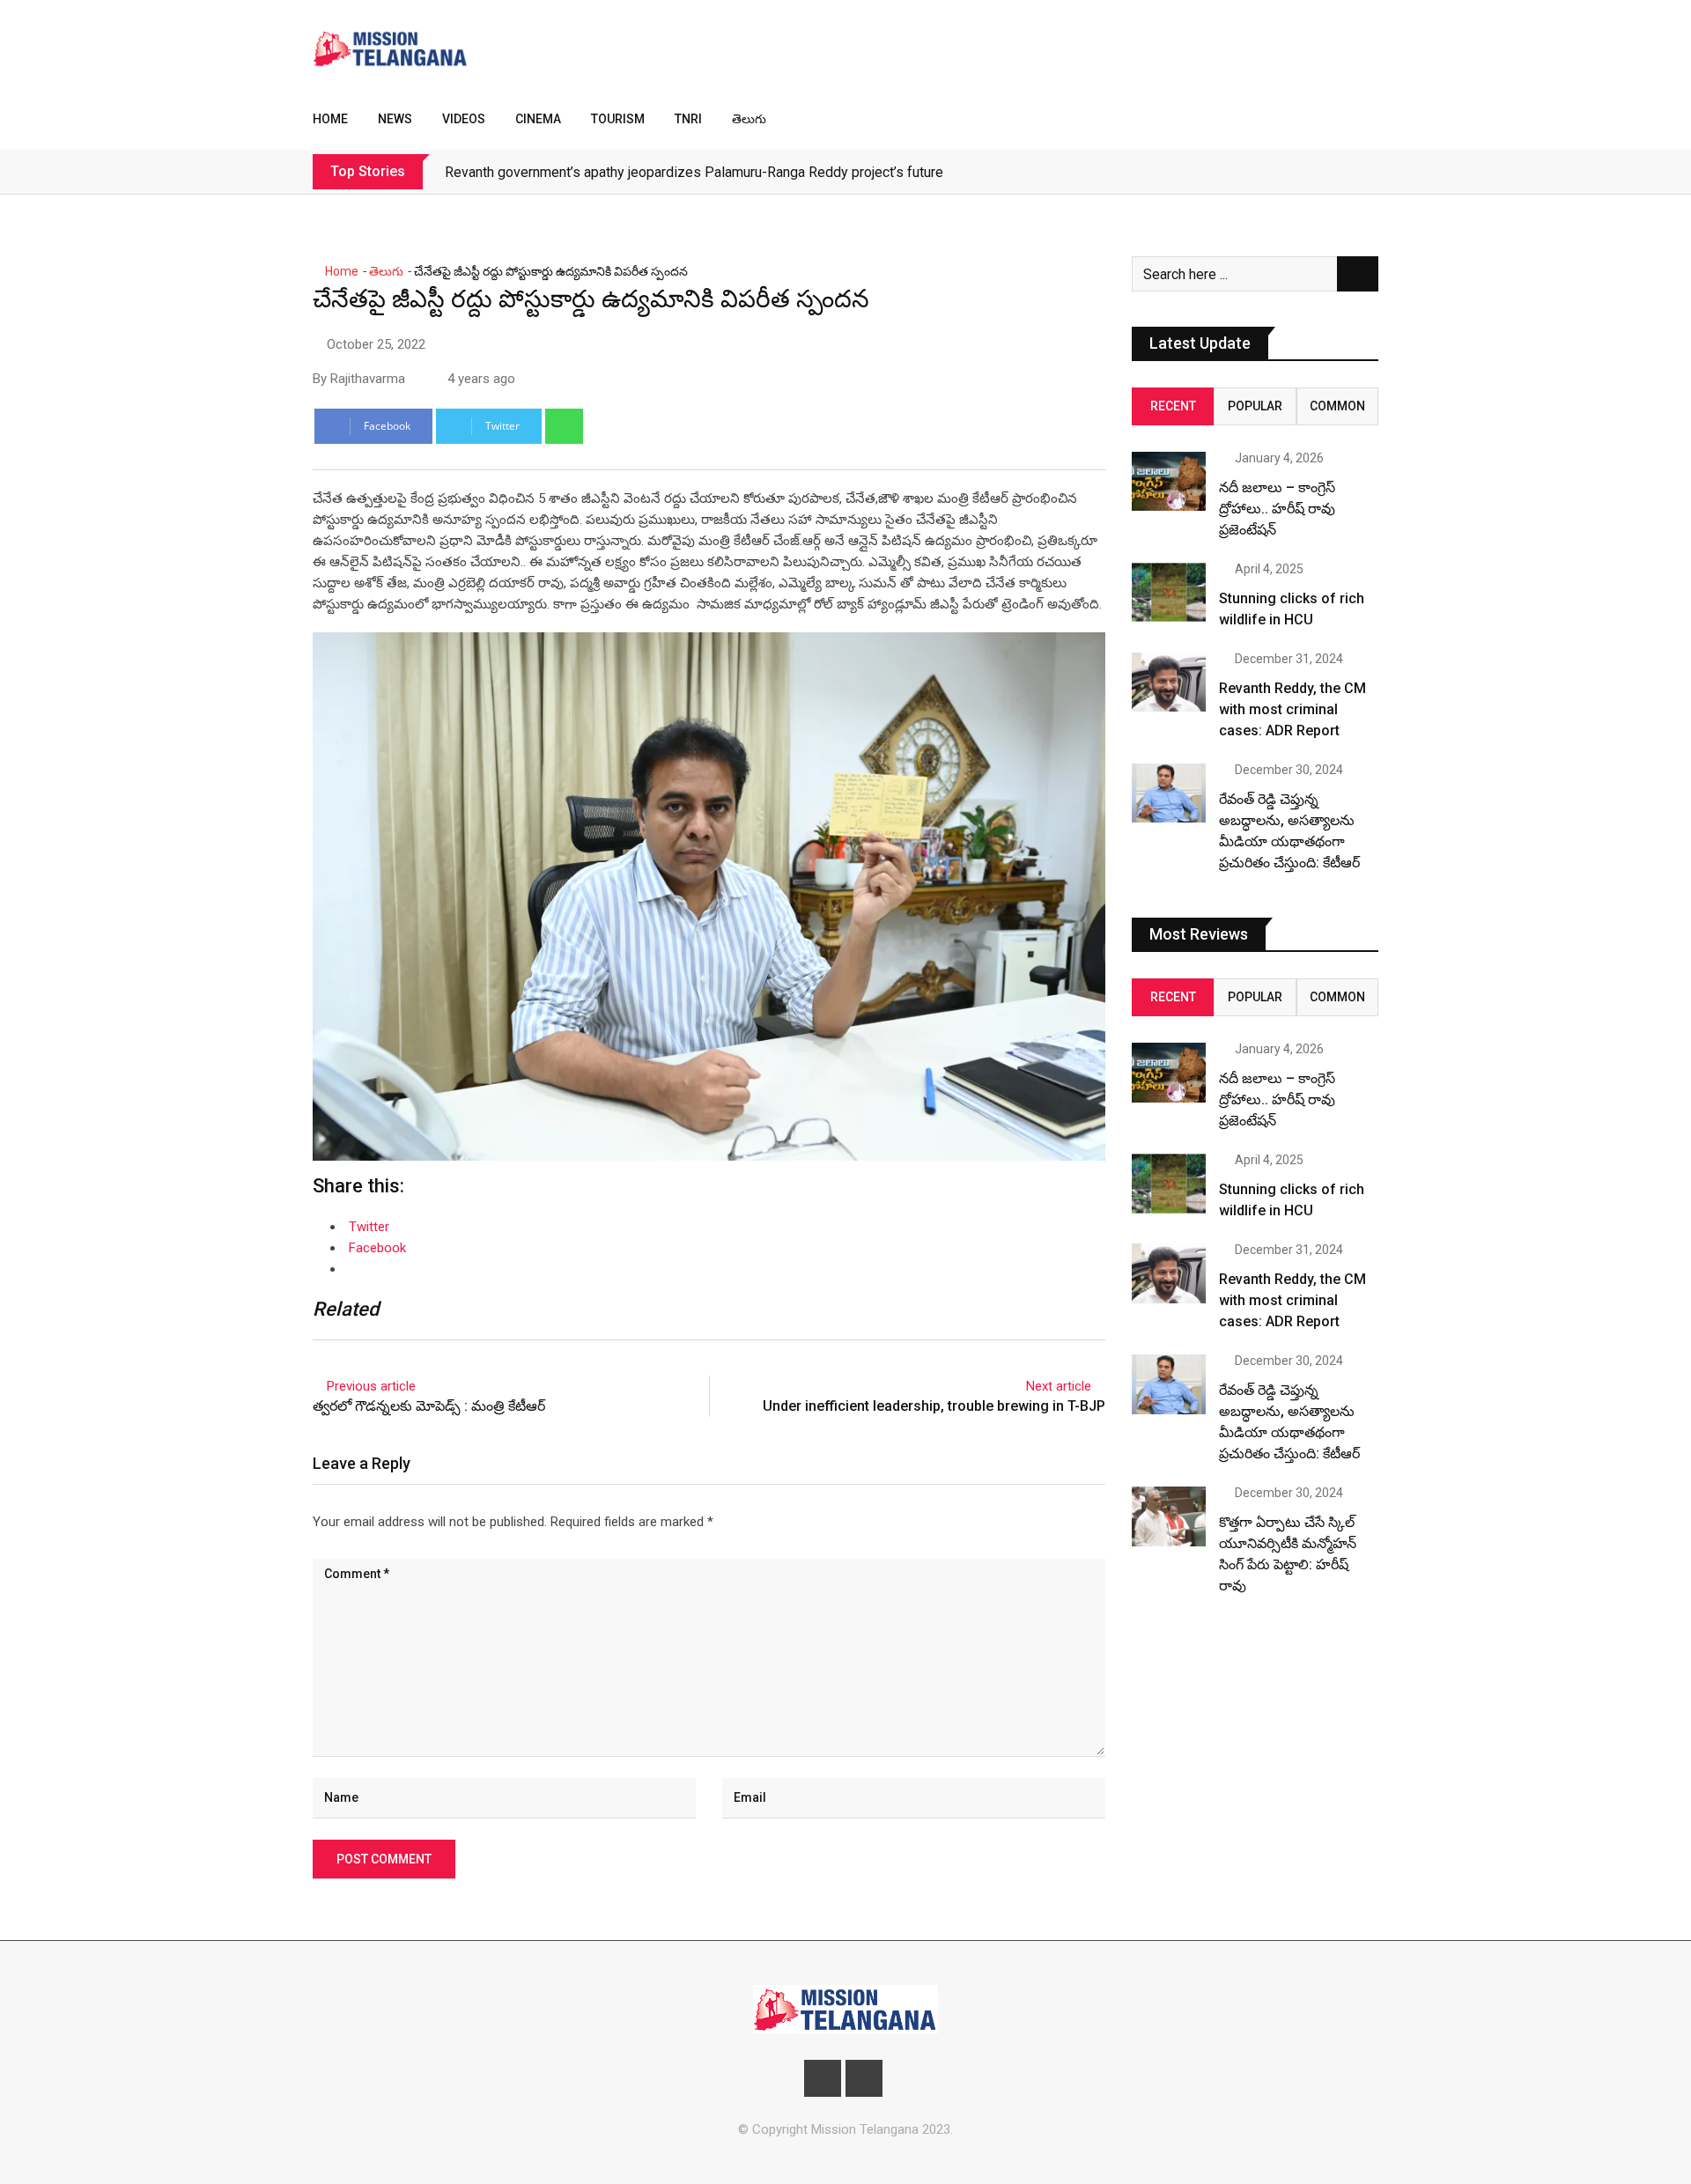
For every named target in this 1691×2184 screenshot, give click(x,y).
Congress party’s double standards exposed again (599, 172)
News (395, 119)
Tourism (618, 119)
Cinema (538, 119)
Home (330, 119)
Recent (1173, 406)
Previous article (371, 1386)
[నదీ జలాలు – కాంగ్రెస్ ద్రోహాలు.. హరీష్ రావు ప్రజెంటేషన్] (1169, 481)
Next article (1059, 1386)
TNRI (688, 119)
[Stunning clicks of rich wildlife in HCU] (1169, 592)
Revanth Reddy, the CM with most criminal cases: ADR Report (1292, 709)
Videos (464, 119)
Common (1337, 406)
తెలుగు (749, 119)
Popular (1255, 406)
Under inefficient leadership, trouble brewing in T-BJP (934, 1406)
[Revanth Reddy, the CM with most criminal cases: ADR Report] (1169, 682)
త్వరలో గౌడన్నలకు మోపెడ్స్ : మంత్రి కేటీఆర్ (431, 1406)
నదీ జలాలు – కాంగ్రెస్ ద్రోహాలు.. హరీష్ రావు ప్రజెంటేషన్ (1277, 509)
